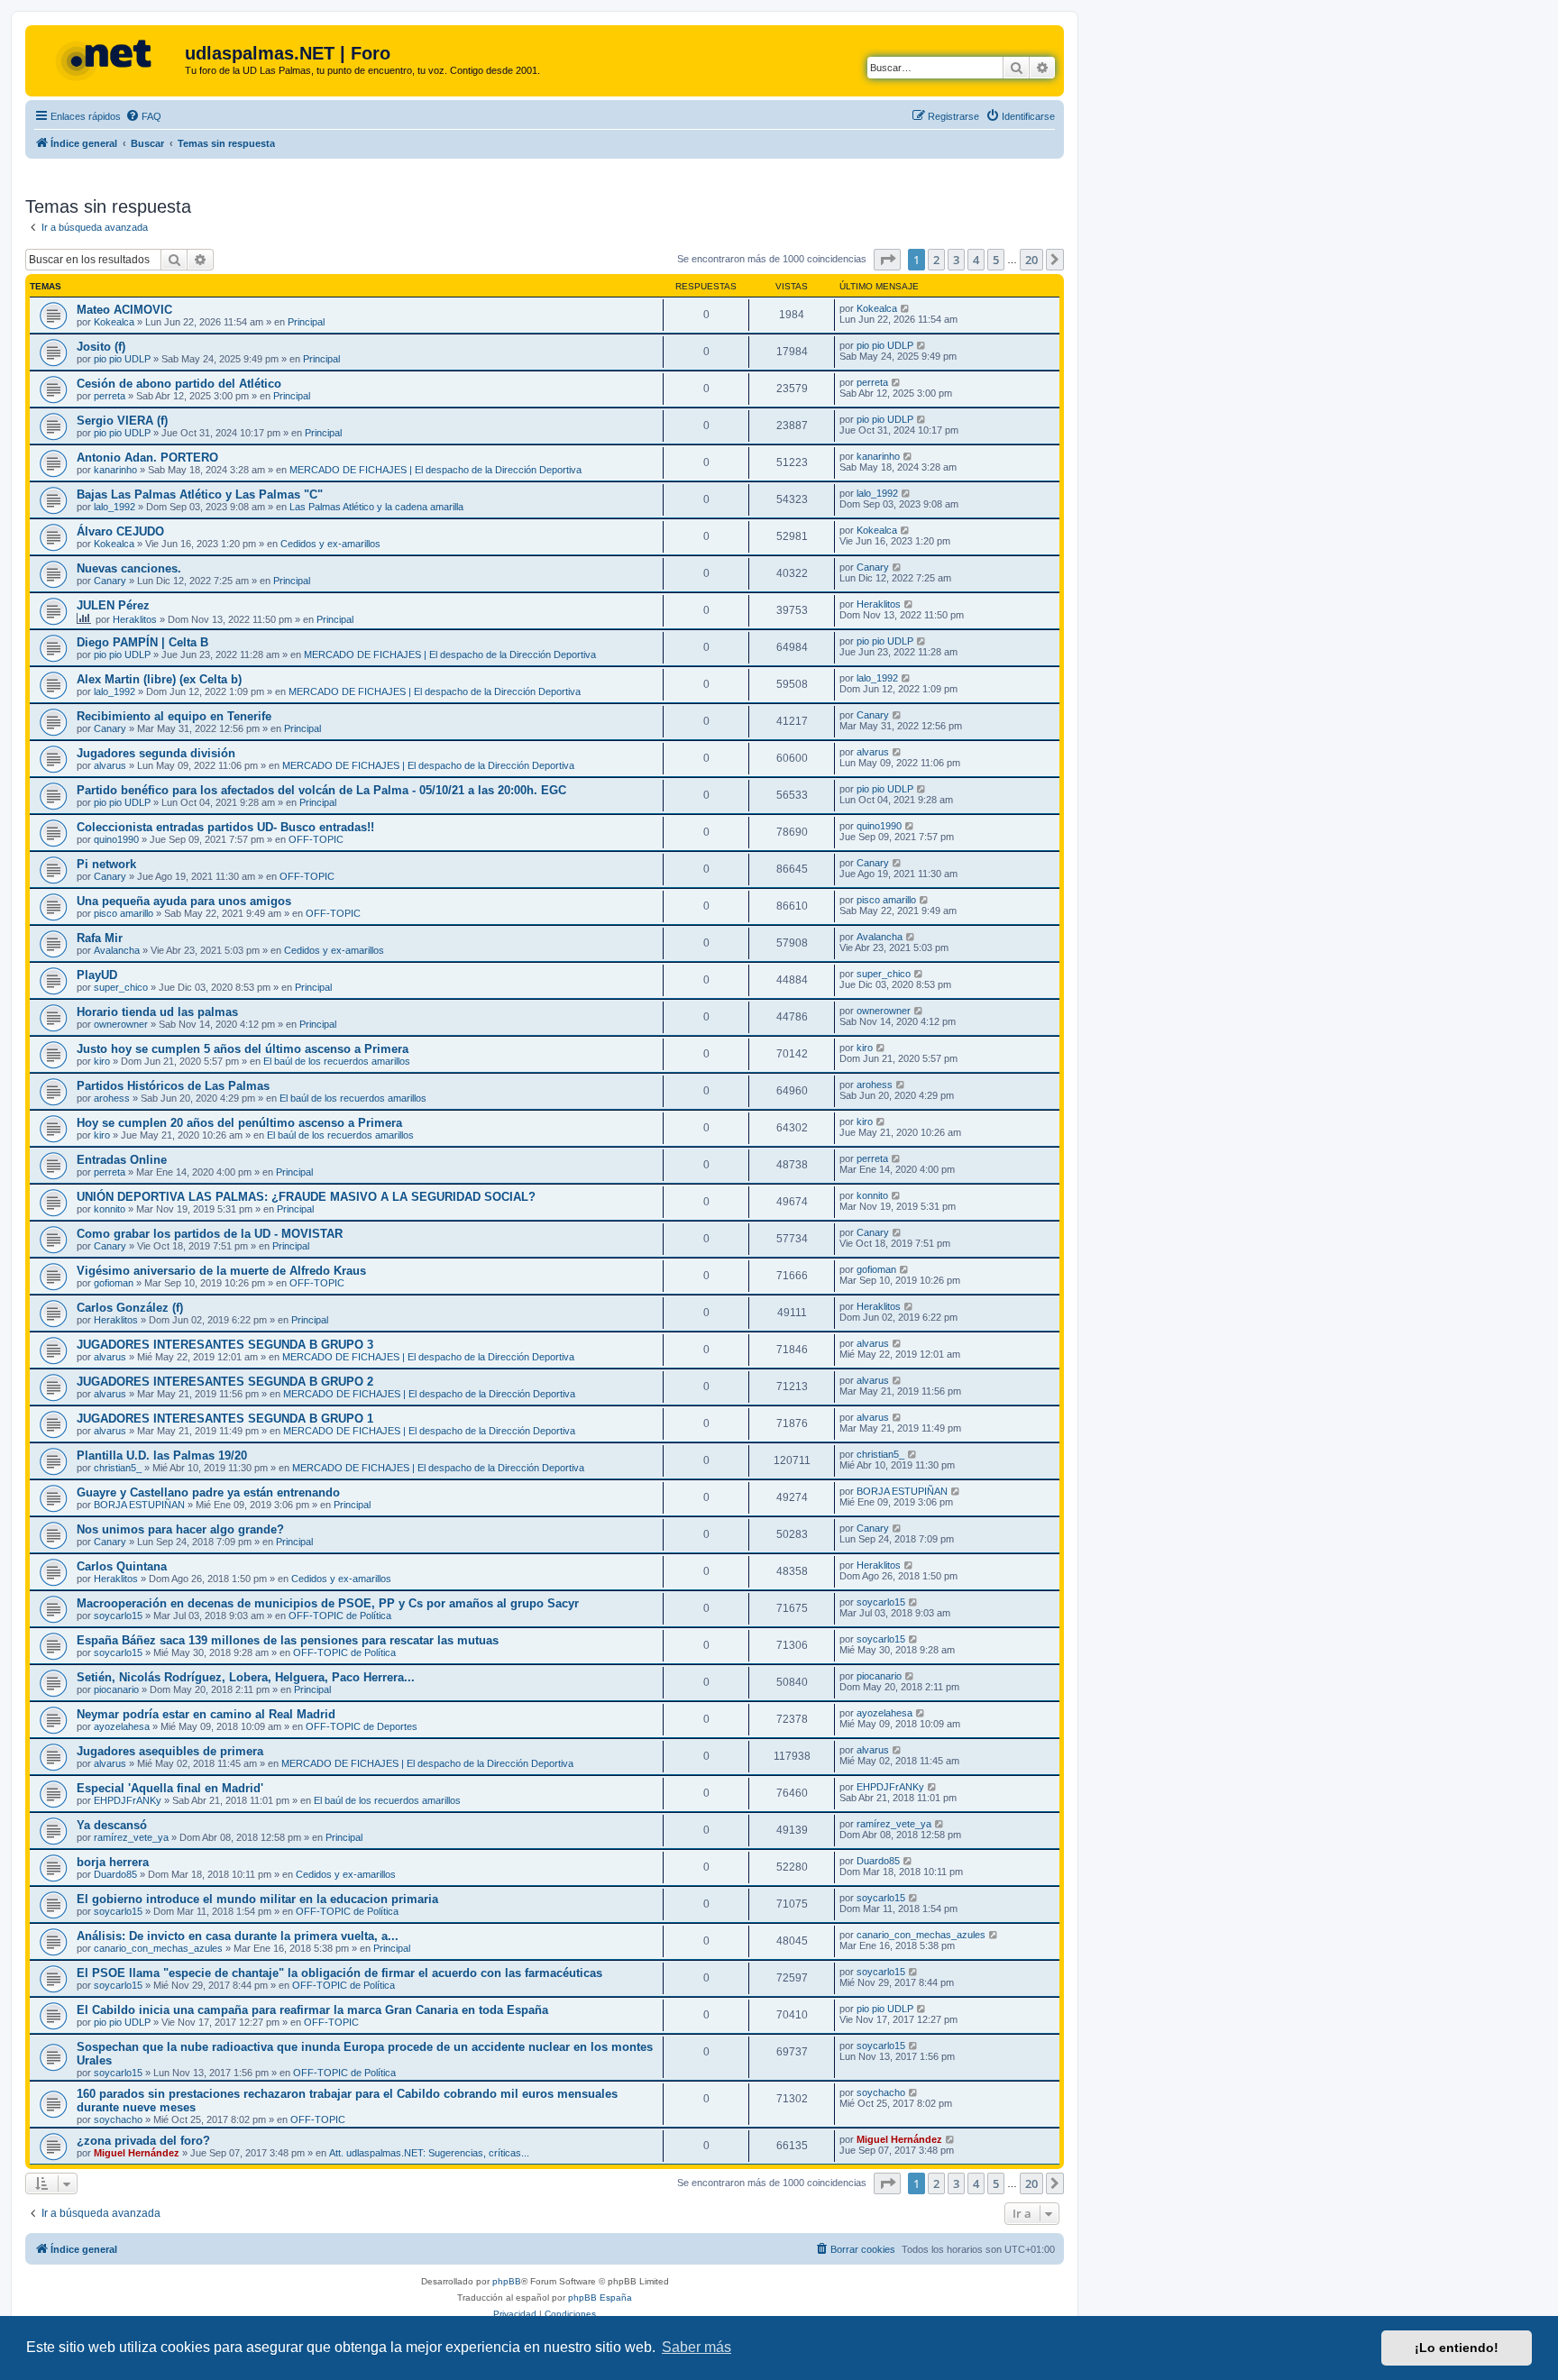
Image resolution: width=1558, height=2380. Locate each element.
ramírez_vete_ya (131, 1837)
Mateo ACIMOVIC (124, 310)
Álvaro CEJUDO (120, 531)
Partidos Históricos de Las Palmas (173, 1086)
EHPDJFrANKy (128, 1800)
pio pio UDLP (122, 359)
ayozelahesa (122, 1726)
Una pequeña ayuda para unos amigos (184, 901)
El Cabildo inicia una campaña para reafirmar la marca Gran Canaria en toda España (312, 2010)
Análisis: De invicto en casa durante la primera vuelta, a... (238, 1936)
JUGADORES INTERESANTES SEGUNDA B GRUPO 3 (225, 1345)
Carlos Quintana (122, 1566)
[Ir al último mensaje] (906, 308)
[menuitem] (143, 116)
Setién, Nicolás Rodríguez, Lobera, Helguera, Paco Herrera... (246, 1677)
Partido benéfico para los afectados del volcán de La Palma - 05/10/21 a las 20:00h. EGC (321, 790)
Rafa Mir (100, 938)
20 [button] (1031, 260)
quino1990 (116, 839)
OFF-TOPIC (316, 839)
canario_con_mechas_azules (158, 1948)
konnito (110, 1209)
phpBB (507, 2281)
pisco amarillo (124, 913)
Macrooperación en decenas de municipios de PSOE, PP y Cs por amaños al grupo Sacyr (328, 1603)
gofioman (114, 1283)
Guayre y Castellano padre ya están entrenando (208, 1492)
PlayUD (97, 975)
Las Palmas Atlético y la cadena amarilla (376, 507)
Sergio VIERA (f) (122, 421)
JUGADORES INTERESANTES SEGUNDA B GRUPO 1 (225, 1419)
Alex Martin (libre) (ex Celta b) (159, 679)
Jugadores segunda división (156, 753)
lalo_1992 (115, 507)
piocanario (116, 1689)
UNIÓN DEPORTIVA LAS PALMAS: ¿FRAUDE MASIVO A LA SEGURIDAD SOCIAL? (306, 1197)
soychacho (118, 2119)
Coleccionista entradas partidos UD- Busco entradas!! (225, 827)
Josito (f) (101, 347)
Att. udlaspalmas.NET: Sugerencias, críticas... (429, 2153)
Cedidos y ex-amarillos (330, 544)
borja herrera (113, 1862)
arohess (112, 1098)
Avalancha (117, 950)
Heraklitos (135, 619)
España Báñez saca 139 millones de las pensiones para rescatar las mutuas (288, 1640)
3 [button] (956, 260)
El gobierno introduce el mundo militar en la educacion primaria (257, 1899)
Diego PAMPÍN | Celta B (142, 642)
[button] (887, 260)
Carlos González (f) (130, 1308)
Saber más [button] (697, 2347)
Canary (110, 581)
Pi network (106, 864)
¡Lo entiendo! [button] (1457, 2348)
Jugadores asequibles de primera (170, 1751)
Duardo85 (115, 1874)
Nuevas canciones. (129, 568)
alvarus (110, 765)
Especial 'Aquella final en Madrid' (170, 1788)
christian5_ (118, 1468)
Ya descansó (112, 1825)
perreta (110, 396)
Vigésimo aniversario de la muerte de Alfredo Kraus (221, 1271)
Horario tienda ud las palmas (157, 1012)
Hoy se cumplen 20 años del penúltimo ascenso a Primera (239, 1123)
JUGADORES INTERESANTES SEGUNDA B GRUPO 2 (225, 1382)
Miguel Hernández (137, 2153)
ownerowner (121, 1024)
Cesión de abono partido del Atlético (179, 384)
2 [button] (936, 260)
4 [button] (976, 260)
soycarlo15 (118, 1616)
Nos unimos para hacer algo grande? (180, 1529)
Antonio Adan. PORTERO (147, 458)
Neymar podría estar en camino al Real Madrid (206, 1714)
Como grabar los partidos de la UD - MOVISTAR (210, 1234)
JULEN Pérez (113, 605)
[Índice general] (107, 59)
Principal (306, 322)
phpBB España (600, 2298)
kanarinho (115, 470)
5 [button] (996, 260)
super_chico (121, 987)
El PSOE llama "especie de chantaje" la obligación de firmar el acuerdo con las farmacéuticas (339, 1973)
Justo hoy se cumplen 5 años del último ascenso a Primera (243, 1049)
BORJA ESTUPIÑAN (139, 1505)
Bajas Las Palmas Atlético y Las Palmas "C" (200, 494)
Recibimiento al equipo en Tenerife (174, 716)
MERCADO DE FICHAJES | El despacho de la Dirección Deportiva (435, 470)
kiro (102, 1061)
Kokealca (114, 322)
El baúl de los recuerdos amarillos (337, 1061)
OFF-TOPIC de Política (340, 1616)
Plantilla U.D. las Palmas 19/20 (162, 1455)
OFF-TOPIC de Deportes (362, 1726)
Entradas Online (122, 1160)
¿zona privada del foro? (143, 2141)
